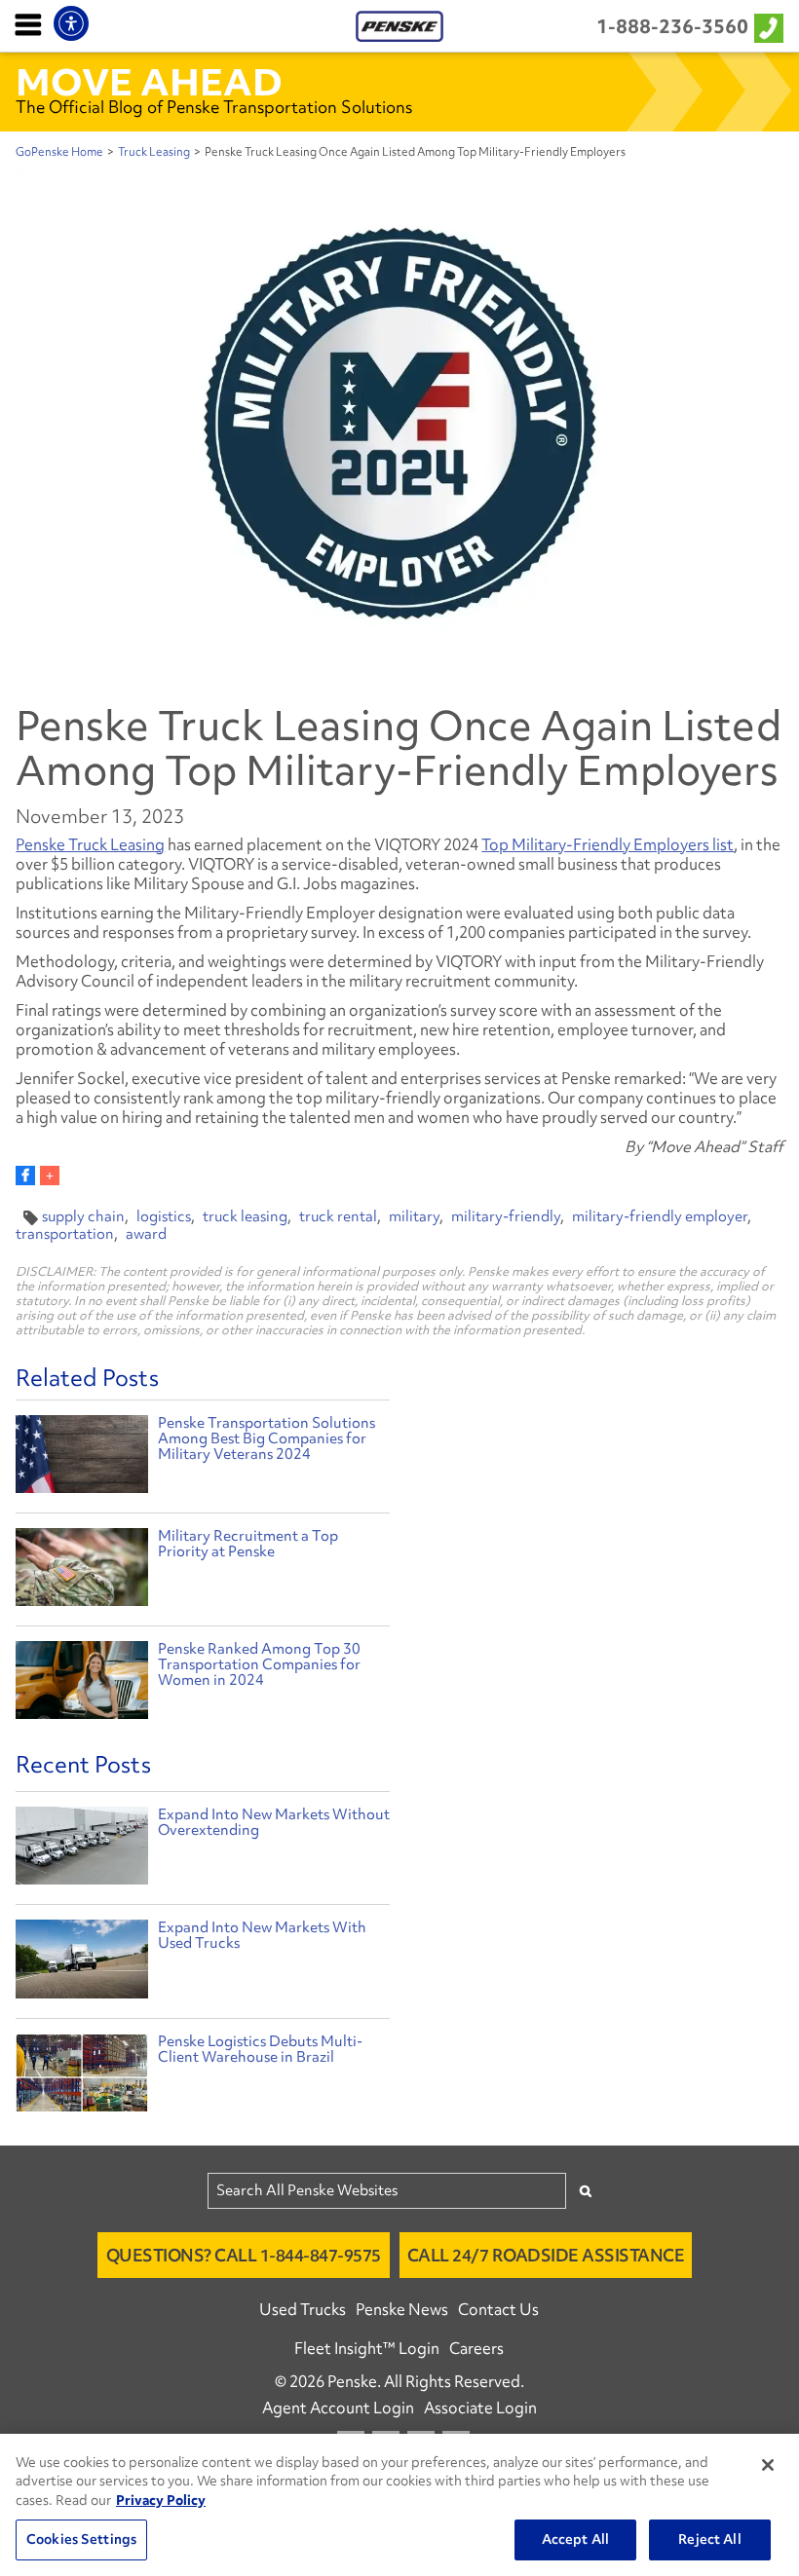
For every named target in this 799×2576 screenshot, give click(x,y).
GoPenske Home (59, 152)
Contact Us (498, 2309)
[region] (399, 2505)
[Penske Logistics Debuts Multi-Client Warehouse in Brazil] (81, 2077)
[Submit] (586, 2191)
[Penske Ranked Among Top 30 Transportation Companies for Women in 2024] (81, 1682)
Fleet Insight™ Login (367, 2348)
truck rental (338, 1216)
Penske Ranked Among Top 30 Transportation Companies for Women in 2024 (259, 1664)
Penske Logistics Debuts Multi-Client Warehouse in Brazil (260, 2049)
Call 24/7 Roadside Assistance (546, 2255)
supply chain (83, 1216)
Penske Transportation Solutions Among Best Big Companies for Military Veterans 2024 (266, 1438)
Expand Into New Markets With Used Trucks (262, 1935)
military (414, 1216)
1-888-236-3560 (672, 26)
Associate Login (480, 2408)
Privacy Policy (161, 2500)
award (146, 1234)
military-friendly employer (660, 1216)
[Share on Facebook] (25, 1176)
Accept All (575, 2539)
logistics (164, 1216)
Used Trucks (303, 2309)
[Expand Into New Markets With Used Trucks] (81, 1963)
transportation (65, 1234)
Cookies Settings (81, 2539)
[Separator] (50, 1176)
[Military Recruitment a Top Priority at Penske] (81, 1569)
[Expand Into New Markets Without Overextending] (81, 1850)
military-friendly (506, 1216)
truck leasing (245, 1216)
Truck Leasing (154, 152)
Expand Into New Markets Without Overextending (274, 1822)
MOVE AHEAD (149, 82)
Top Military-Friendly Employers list (608, 844)
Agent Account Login (338, 2408)
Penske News (402, 2309)
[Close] (768, 2465)
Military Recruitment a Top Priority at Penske (248, 1544)
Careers (476, 2348)
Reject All (709, 2539)
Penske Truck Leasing (90, 844)
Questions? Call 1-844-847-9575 (244, 2255)
